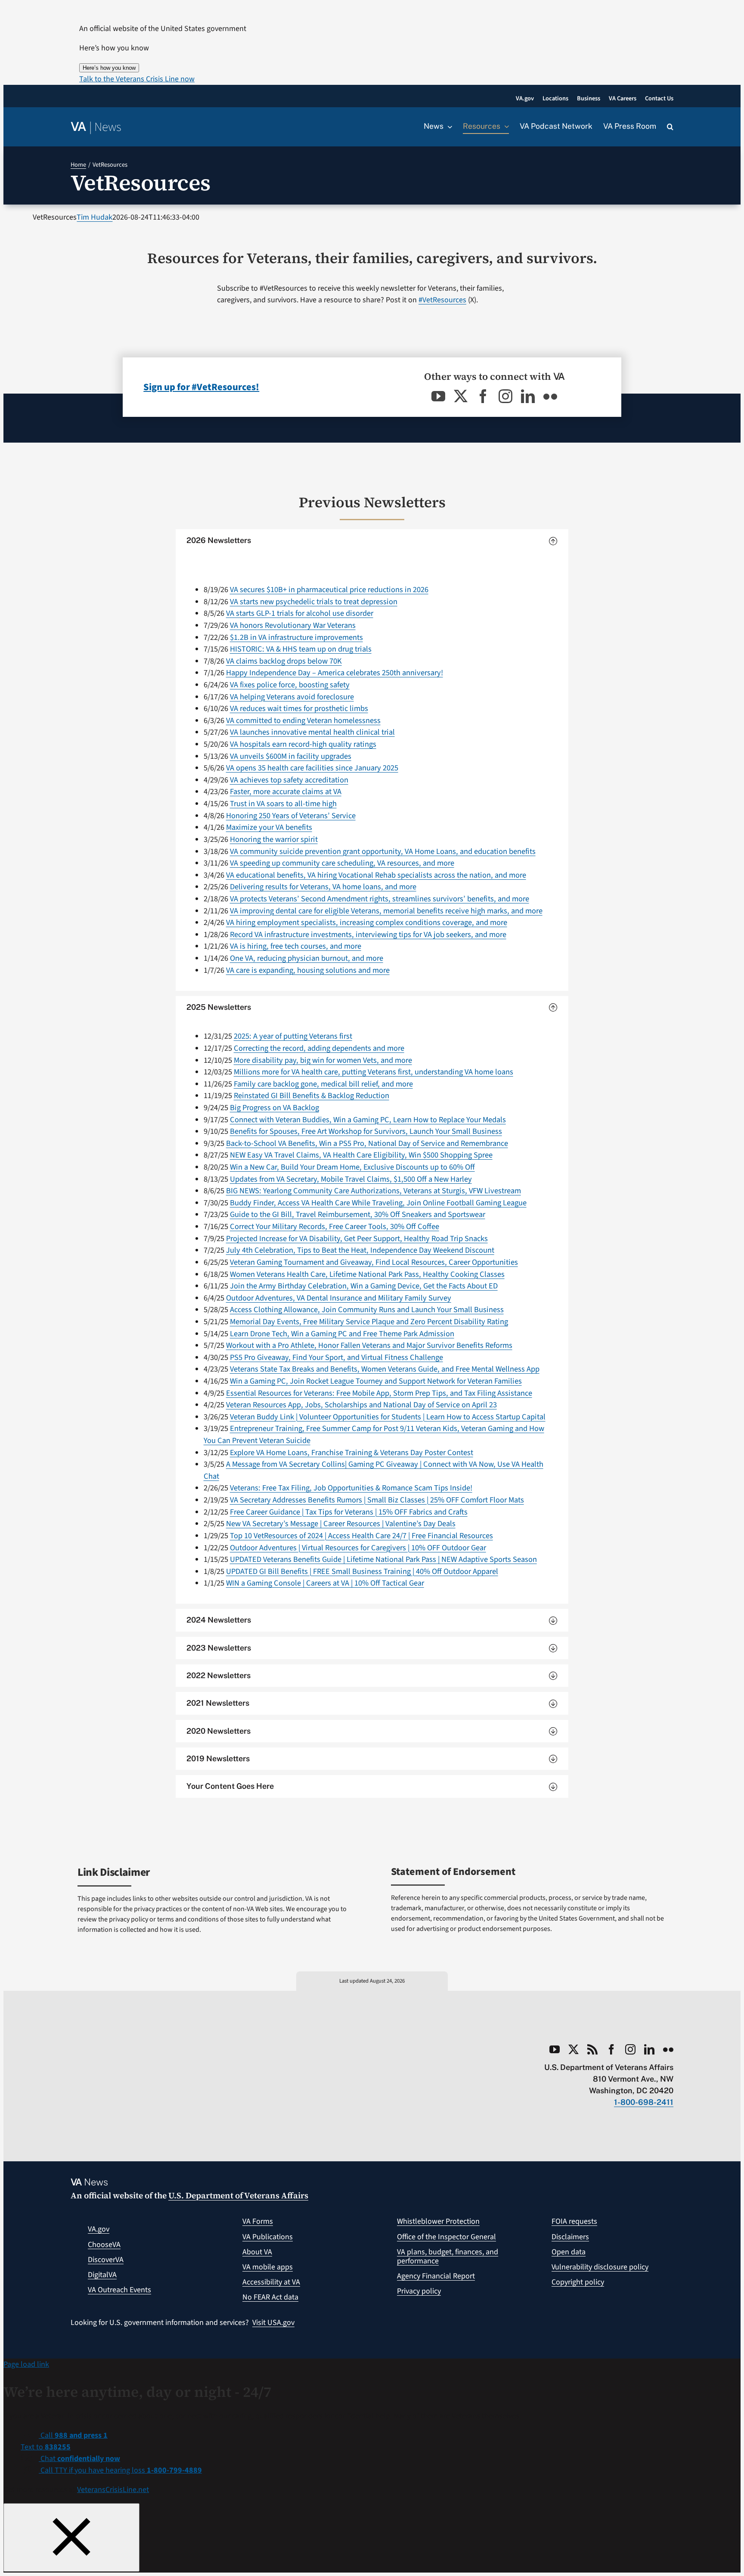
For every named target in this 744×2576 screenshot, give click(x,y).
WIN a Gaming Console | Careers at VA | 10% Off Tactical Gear (325, 1583)
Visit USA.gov (273, 2323)
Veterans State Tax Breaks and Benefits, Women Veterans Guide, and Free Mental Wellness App (385, 1369)
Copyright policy (578, 2282)
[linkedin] (528, 396)
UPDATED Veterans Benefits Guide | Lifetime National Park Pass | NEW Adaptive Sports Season (383, 1559)
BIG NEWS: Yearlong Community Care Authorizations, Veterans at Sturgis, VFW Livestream (374, 1191)
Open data (569, 2252)
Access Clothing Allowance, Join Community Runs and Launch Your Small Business (367, 1310)
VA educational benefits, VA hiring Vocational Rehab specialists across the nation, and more (376, 875)
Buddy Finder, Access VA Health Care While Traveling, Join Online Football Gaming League (378, 1203)
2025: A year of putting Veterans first (293, 1036)
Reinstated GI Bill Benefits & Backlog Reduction (312, 1096)
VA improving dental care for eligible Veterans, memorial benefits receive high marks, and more (386, 911)
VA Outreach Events (119, 2290)
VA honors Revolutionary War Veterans (293, 625)
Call (73, 2435)
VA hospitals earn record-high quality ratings (303, 744)
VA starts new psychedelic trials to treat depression (314, 602)
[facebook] (483, 396)
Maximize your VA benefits (269, 827)
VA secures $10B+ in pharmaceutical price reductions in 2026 (329, 590)
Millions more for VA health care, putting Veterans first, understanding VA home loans (374, 1072)
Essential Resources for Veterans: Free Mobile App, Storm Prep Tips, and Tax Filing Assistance (379, 1393)
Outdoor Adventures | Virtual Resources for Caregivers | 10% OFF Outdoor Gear (358, 1548)
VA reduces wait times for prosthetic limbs (299, 708)
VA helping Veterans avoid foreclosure (292, 697)
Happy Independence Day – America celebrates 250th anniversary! (335, 673)
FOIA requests (574, 2221)
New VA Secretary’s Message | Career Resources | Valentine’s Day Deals (341, 1524)
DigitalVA (102, 2275)
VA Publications (268, 2237)
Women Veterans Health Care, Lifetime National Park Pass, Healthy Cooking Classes (367, 1274)
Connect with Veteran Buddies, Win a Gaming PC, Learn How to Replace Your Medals (368, 1120)
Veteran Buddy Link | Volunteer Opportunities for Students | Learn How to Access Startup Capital (388, 1417)
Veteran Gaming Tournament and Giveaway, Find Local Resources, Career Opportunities (374, 1262)
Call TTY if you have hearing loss (120, 2470)
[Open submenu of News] (448, 127)
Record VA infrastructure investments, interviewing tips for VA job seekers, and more (368, 934)
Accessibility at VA (271, 2282)
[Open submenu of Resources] (505, 127)
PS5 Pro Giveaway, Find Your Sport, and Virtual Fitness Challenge (336, 1357)
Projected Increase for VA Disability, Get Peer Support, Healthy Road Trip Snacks (357, 1238)
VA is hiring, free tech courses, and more (296, 946)
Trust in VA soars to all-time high (283, 804)
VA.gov (99, 2229)
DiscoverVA (106, 2260)
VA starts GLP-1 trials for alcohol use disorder (300, 613)
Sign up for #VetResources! (201, 387)
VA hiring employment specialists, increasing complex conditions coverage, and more (367, 922)
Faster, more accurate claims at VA (286, 791)
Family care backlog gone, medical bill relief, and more (323, 1084)
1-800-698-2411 (644, 2102)
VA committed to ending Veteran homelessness (303, 720)
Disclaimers (570, 2237)
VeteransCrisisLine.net (113, 2490)
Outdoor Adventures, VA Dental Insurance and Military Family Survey (339, 1298)
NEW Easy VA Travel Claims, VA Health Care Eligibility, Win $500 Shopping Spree (361, 1155)
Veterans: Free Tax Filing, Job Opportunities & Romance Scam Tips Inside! (351, 1488)
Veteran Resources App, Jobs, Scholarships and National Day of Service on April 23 (361, 1405)
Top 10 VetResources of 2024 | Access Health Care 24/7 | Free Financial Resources (361, 1536)
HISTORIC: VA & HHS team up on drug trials (301, 649)
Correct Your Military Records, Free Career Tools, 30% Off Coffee (335, 1226)
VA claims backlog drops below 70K (284, 661)
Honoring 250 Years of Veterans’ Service (291, 816)
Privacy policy (419, 2291)
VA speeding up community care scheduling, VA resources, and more (342, 863)
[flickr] (550, 396)
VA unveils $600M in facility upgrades (291, 756)
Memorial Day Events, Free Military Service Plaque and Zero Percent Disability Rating (369, 1322)
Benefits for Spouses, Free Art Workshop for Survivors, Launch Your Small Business (366, 1131)
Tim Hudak (95, 217)
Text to (46, 2447)
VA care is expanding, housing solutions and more (308, 970)
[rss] (592, 2049)
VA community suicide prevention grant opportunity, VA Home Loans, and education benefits (383, 851)
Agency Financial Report (436, 2276)
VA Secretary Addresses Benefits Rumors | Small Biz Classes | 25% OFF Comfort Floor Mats (377, 1500)
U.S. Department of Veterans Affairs (238, 2195)
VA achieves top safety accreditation (289, 780)
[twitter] (461, 396)
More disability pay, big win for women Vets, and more (323, 1060)
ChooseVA (104, 2245)
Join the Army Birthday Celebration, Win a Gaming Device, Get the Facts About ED (364, 1286)
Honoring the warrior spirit (274, 839)
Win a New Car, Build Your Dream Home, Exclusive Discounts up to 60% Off (352, 1167)
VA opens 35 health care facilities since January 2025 (312, 768)
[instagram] (505, 396)
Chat (79, 2459)
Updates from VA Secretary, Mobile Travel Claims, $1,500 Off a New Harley (351, 1179)
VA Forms (258, 2221)
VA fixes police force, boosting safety (290, 685)
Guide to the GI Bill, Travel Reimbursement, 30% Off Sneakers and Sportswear (358, 1214)
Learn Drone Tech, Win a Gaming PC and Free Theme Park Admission (342, 1334)
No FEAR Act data (270, 2297)
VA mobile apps (268, 2267)
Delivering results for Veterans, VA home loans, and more (323, 887)
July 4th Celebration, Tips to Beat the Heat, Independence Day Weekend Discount (360, 1250)
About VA (257, 2252)
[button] (137, 79)
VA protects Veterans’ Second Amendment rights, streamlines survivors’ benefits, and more (380, 899)
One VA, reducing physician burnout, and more (307, 958)
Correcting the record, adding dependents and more (319, 1048)
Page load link (26, 2364)
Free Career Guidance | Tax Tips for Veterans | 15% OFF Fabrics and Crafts (349, 1512)
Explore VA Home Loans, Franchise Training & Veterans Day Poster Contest (352, 1452)
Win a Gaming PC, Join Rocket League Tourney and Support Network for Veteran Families (376, 1381)
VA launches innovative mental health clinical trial (312, 732)
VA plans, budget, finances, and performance (448, 2257)
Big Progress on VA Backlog (274, 1108)
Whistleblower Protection (438, 2221)
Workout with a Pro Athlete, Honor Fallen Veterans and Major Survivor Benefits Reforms (369, 1345)
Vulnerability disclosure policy (600, 2267)
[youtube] (438, 396)
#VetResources (442, 300)
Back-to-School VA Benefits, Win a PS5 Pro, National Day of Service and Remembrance (367, 1143)
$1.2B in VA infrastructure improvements (296, 637)
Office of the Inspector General (446, 2237)
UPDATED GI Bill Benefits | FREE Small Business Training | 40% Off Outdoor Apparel (362, 1571)
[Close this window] (71, 2537)
